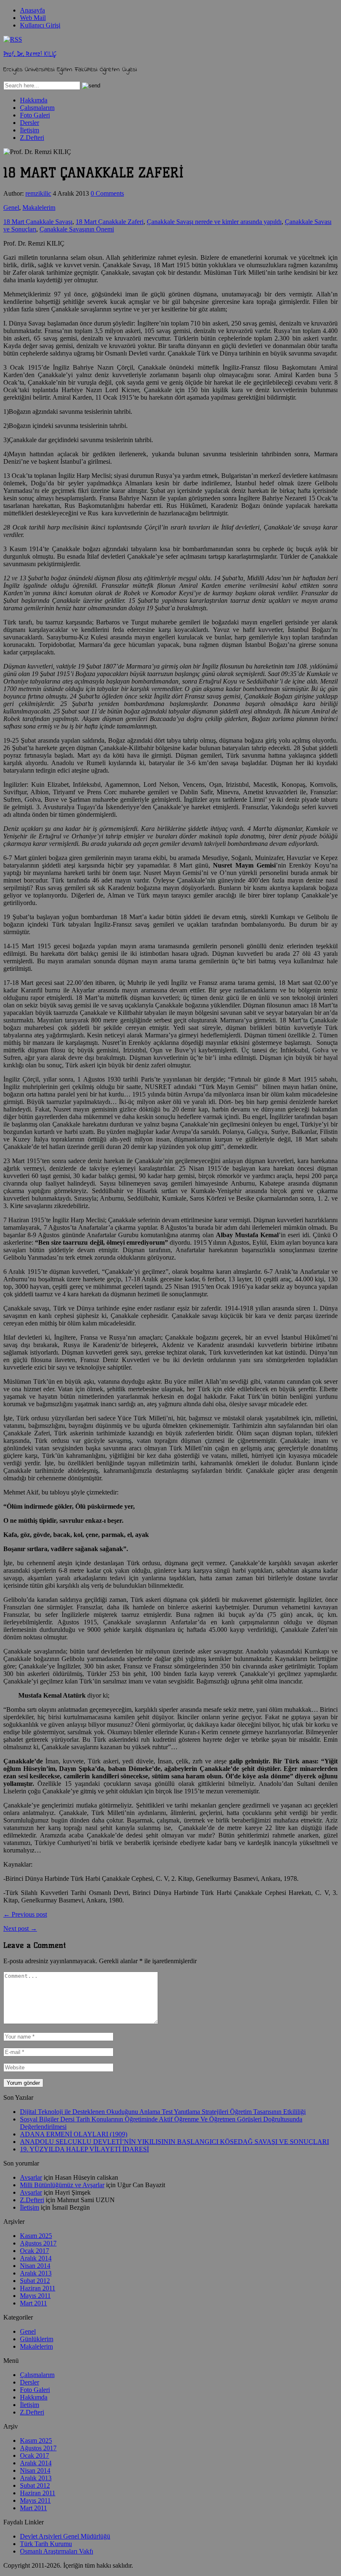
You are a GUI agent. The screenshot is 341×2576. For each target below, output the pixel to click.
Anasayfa (32, 10)
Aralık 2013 (36, 2273)
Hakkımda (34, 100)
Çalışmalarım (37, 108)
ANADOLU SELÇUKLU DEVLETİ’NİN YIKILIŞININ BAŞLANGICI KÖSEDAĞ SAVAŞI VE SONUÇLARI (174, 2142)
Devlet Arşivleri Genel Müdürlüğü (65, 2536)
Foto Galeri (35, 115)
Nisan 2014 (35, 2266)
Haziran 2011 (38, 2288)
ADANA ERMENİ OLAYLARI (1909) (74, 2134)
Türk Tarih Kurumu (46, 2544)
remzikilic (38, 193)
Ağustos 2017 (38, 2243)
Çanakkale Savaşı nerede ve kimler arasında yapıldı (214, 222)
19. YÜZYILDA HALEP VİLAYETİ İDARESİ (84, 2149)
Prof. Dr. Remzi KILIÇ (30, 54)
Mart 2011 (33, 2303)
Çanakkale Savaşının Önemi (77, 229)
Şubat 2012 (35, 2281)
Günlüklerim (37, 2339)
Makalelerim (39, 208)
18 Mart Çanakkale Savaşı (38, 222)
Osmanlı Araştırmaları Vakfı (57, 2551)
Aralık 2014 (36, 2258)
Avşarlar (31, 2177)
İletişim (30, 130)
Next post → (20, 1928)
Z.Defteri (32, 138)
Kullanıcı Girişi (40, 25)
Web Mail (33, 18)
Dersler (30, 123)
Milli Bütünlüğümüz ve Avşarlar (62, 2185)
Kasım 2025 (36, 2236)
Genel (11, 208)
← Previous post (25, 1914)
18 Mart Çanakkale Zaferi (110, 222)
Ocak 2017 (35, 2251)
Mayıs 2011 (35, 2296)
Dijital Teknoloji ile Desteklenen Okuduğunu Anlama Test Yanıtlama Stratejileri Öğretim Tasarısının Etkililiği (163, 2112)
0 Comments (107, 193)
